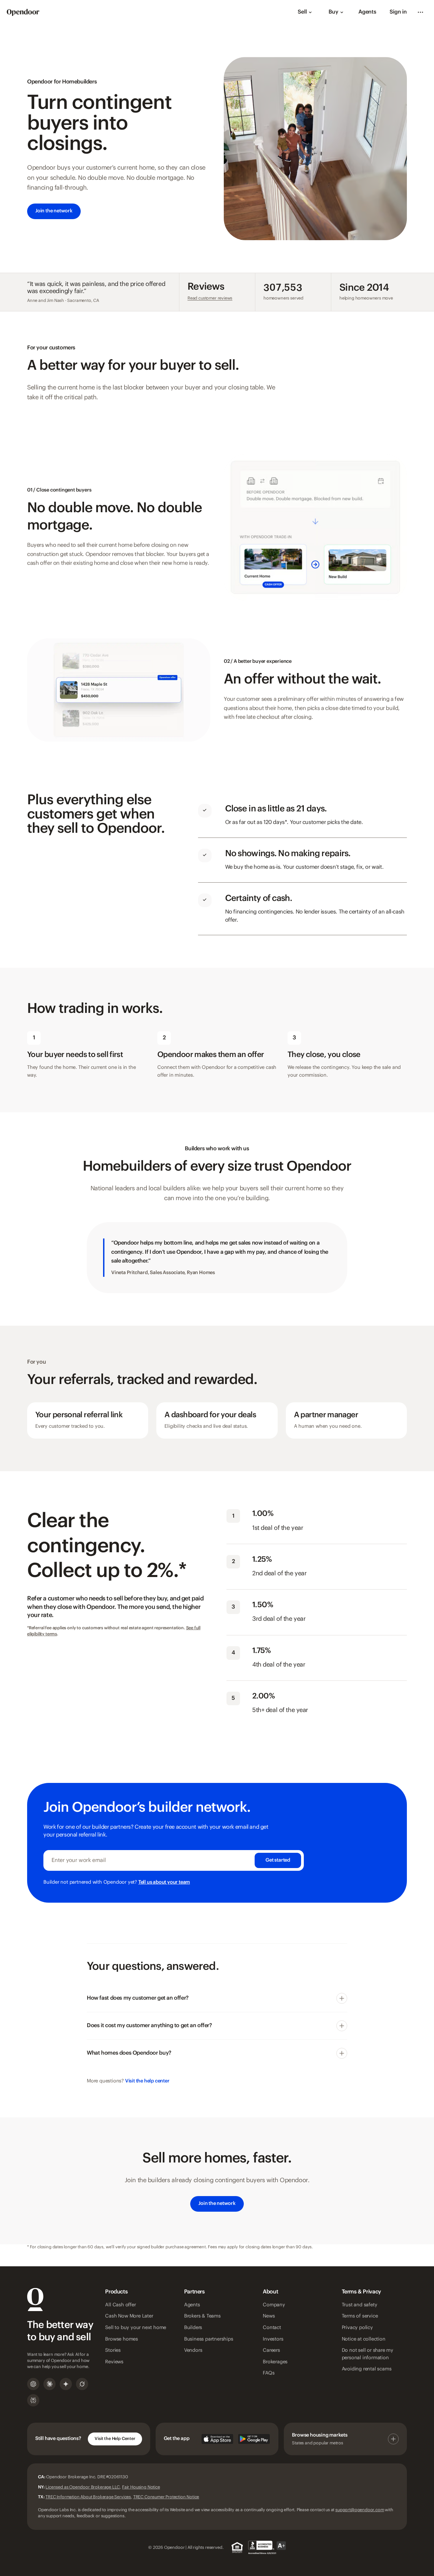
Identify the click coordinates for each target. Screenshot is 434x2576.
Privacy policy (357, 2328)
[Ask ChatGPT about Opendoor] (33, 2384)
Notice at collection (364, 2339)
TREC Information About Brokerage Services (88, 2497)
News (269, 2316)
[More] (420, 12)
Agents (367, 12)
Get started (278, 1860)
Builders (193, 2328)
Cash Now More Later (129, 2316)
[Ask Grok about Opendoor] (82, 2384)
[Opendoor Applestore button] (217, 2439)
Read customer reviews (210, 298)
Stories (113, 2350)
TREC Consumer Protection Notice (166, 2497)
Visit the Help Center (115, 2439)
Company (274, 2305)
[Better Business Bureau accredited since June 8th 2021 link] (267, 2548)
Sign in (398, 12)
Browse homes (122, 2339)
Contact (272, 2328)
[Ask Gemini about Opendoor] (66, 2384)
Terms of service (360, 2316)
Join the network (54, 211)
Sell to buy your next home (136, 2328)
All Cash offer (120, 2305)
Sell (302, 12)
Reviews (114, 2362)
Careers (271, 2350)
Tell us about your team (164, 1882)
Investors (273, 2339)
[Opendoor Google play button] (254, 2439)
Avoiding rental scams (367, 2369)
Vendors (193, 2350)
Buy (333, 12)
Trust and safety (360, 2305)
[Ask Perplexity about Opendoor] (33, 2400)
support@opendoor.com (360, 2510)
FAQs (269, 2373)
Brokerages (275, 2362)
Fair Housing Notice (141, 2487)
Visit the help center (147, 2081)
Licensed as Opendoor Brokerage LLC (83, 2487)
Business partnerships (209, 2339)
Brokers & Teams (202, 2316)
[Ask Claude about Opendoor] (50, 2384)
